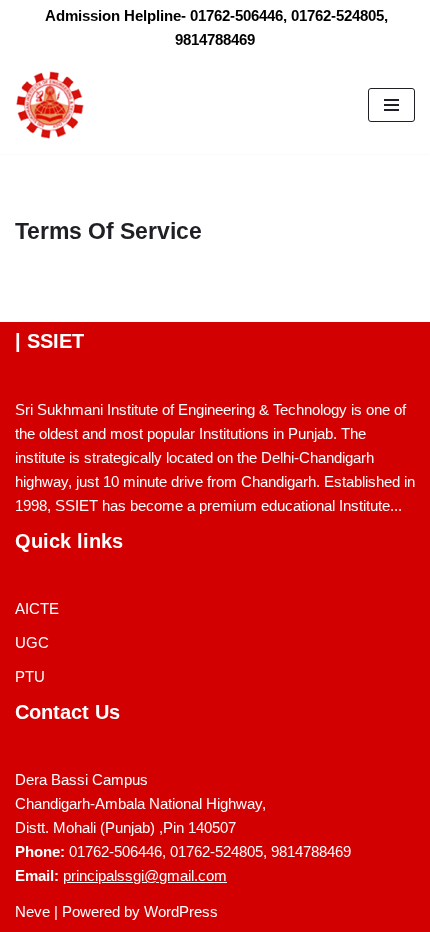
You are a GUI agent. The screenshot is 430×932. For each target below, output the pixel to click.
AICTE (37, 608)
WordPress (181, 911)
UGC (32, 642)
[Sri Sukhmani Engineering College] (50, 105)
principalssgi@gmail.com (145, 875)
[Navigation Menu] (391, 105)
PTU (30, 676)
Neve (32, 911)
